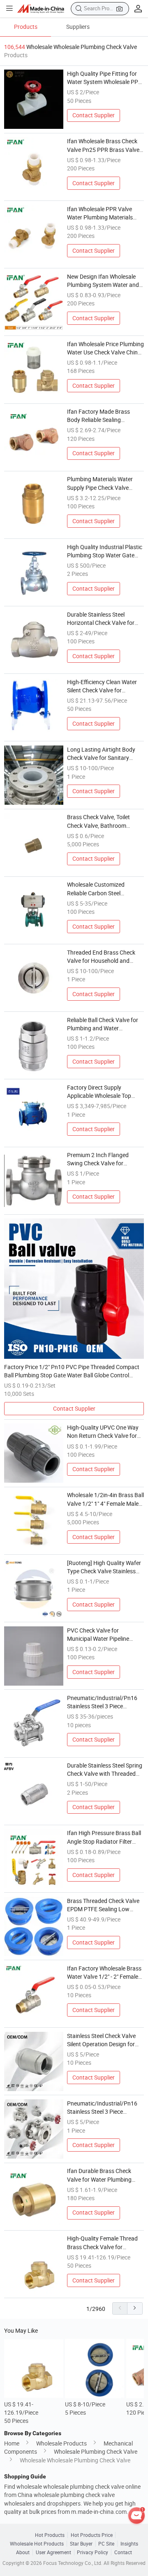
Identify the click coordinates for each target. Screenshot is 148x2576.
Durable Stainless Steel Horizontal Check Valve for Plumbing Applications (101, 619)
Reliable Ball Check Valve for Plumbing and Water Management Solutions (103, 1025)
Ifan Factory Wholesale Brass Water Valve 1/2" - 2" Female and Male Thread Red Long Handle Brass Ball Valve (104, 1973)
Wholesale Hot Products (37, 2544)
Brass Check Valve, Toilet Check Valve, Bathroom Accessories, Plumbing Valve (103, 822)
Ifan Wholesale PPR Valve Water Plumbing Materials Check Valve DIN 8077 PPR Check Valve (101, 214)
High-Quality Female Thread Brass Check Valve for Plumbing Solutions (102, 2243)
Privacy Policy (92, 2552)
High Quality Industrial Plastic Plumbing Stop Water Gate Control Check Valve (105, 552)
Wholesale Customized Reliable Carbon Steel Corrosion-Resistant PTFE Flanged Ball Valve (100, 889)
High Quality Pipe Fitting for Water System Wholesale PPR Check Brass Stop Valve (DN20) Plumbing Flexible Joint (104, 78)
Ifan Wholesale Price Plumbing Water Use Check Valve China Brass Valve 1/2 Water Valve (105, 349)
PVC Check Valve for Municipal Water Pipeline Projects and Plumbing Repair (105, 1635)
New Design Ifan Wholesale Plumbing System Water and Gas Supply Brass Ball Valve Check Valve (103, 281)
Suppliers (78, 27)
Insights (129, 2544)
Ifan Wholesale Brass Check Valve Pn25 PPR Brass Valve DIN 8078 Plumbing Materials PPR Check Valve (104, 146)
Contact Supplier (94, 115)
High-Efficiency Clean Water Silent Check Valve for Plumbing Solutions (102, 687)
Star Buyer (81, 2544)
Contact (123, 2552)
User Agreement (53, 2552)
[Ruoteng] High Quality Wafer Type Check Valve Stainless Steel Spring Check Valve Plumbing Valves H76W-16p (104, 1567)
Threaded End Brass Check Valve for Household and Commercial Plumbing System (105, 957)
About (23, 2552)
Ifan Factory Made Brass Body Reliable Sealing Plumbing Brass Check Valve (103, 416)
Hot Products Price (92, 2535)
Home (12, 2443)
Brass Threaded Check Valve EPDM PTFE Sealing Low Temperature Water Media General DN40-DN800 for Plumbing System (103, 1905)
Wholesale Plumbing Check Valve (96, 2452)
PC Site (106, 2544)
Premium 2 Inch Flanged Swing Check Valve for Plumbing (98, 1160)
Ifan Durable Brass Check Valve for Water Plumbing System (99, 2175)
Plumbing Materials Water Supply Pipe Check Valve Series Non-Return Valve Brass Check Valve (100, 484)
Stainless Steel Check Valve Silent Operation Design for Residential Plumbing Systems (105, 2040)
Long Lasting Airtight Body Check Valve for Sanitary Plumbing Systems (101, 754)
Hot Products (50, 2535)
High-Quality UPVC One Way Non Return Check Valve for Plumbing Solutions (103, 1432)
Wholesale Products (61, 2443)
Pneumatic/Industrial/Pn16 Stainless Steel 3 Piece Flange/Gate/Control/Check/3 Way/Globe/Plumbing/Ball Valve (105, 1703)
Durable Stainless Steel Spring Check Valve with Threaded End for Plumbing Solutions (105, 1770)
